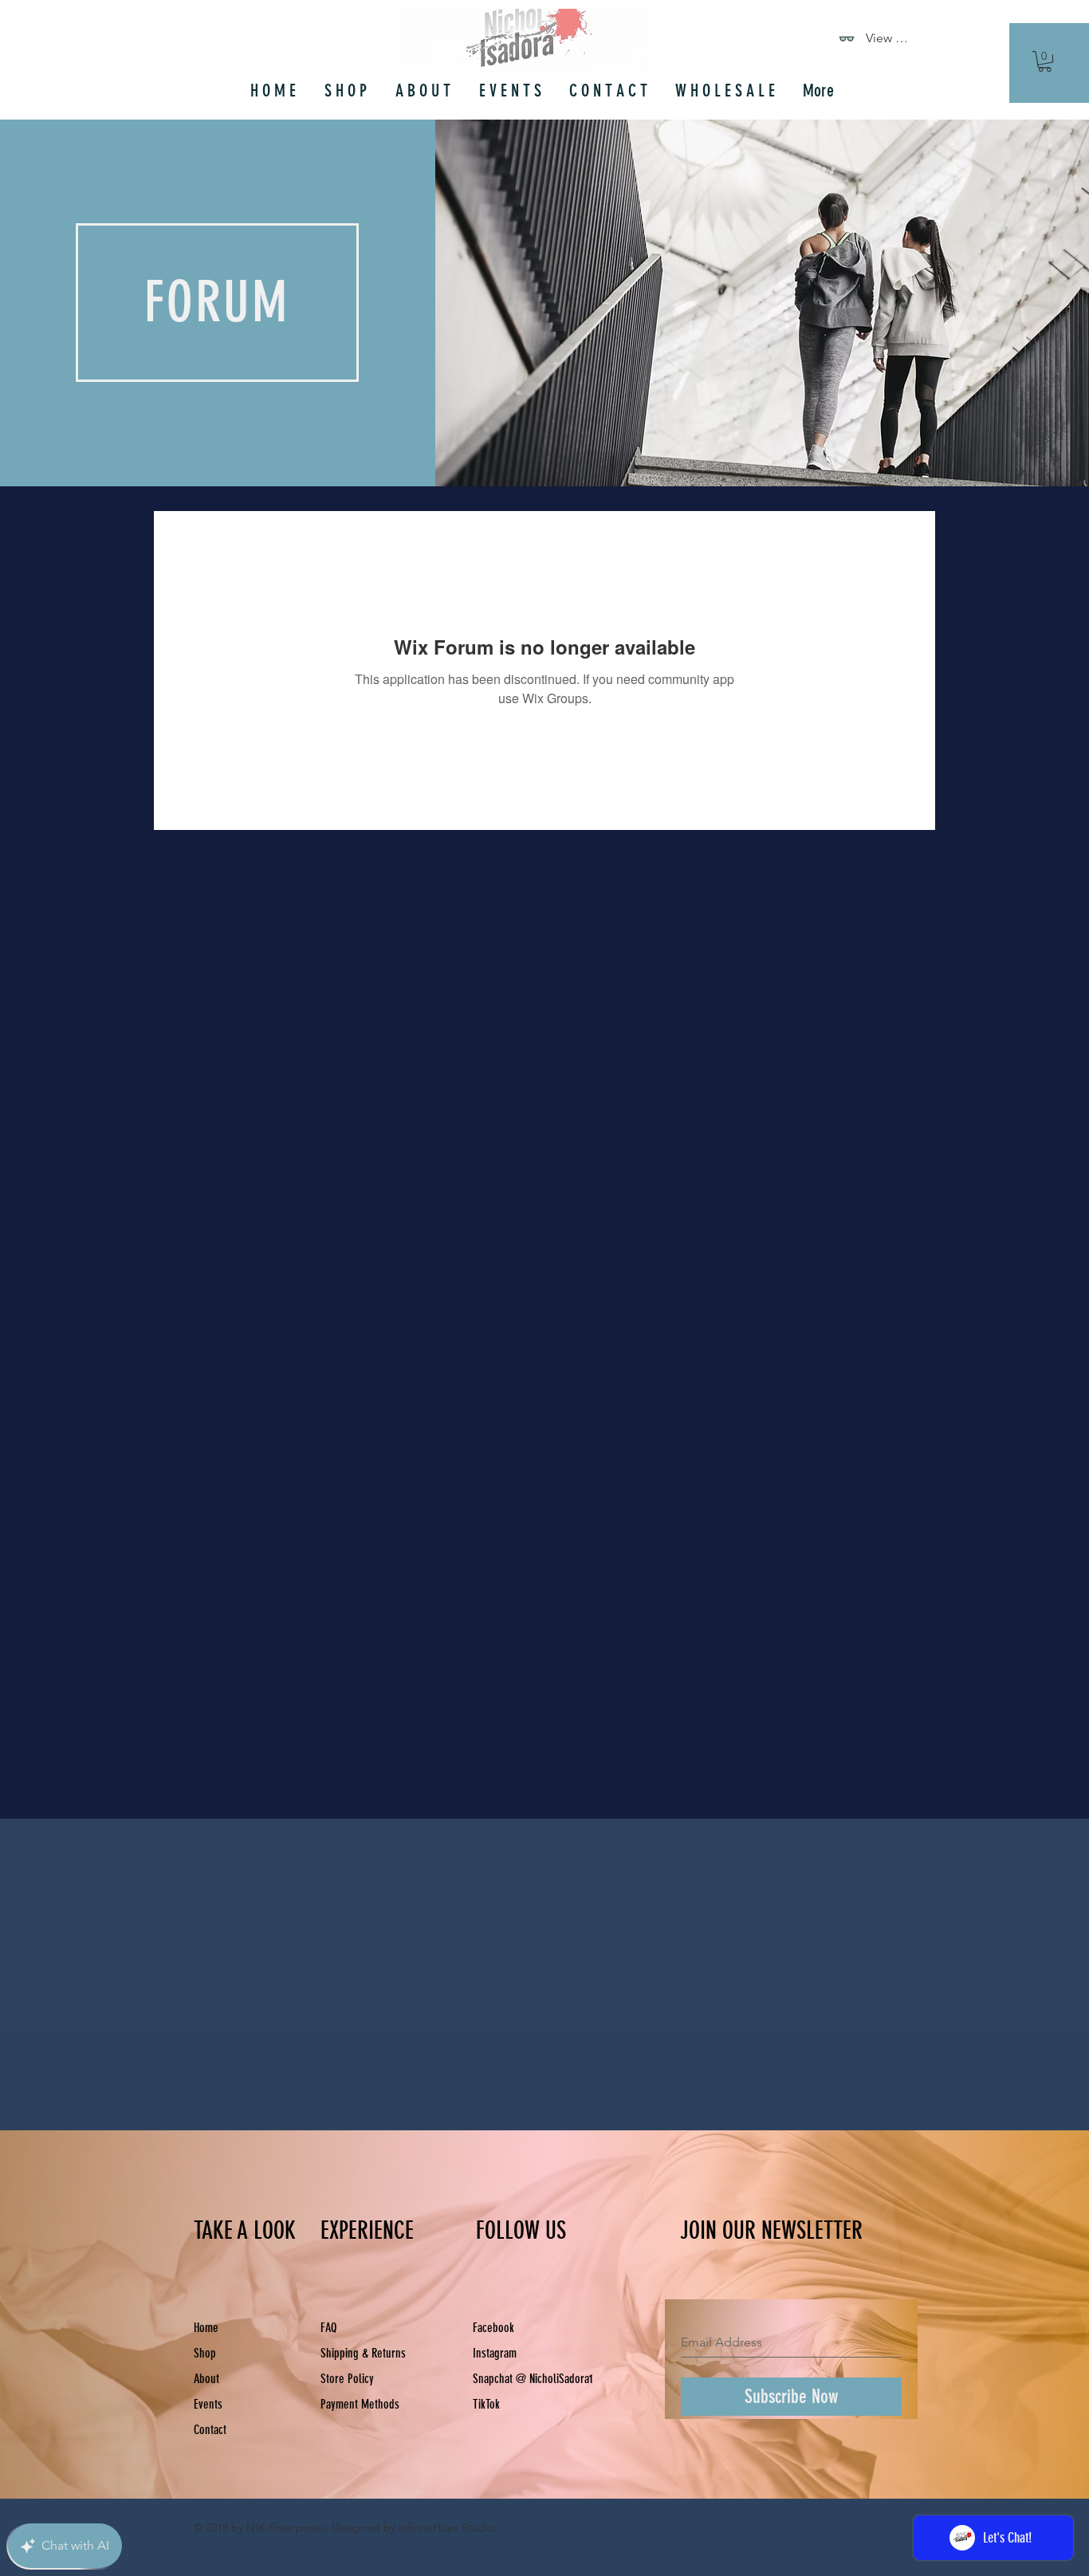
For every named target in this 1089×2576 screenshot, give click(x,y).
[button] (1045, 61)
